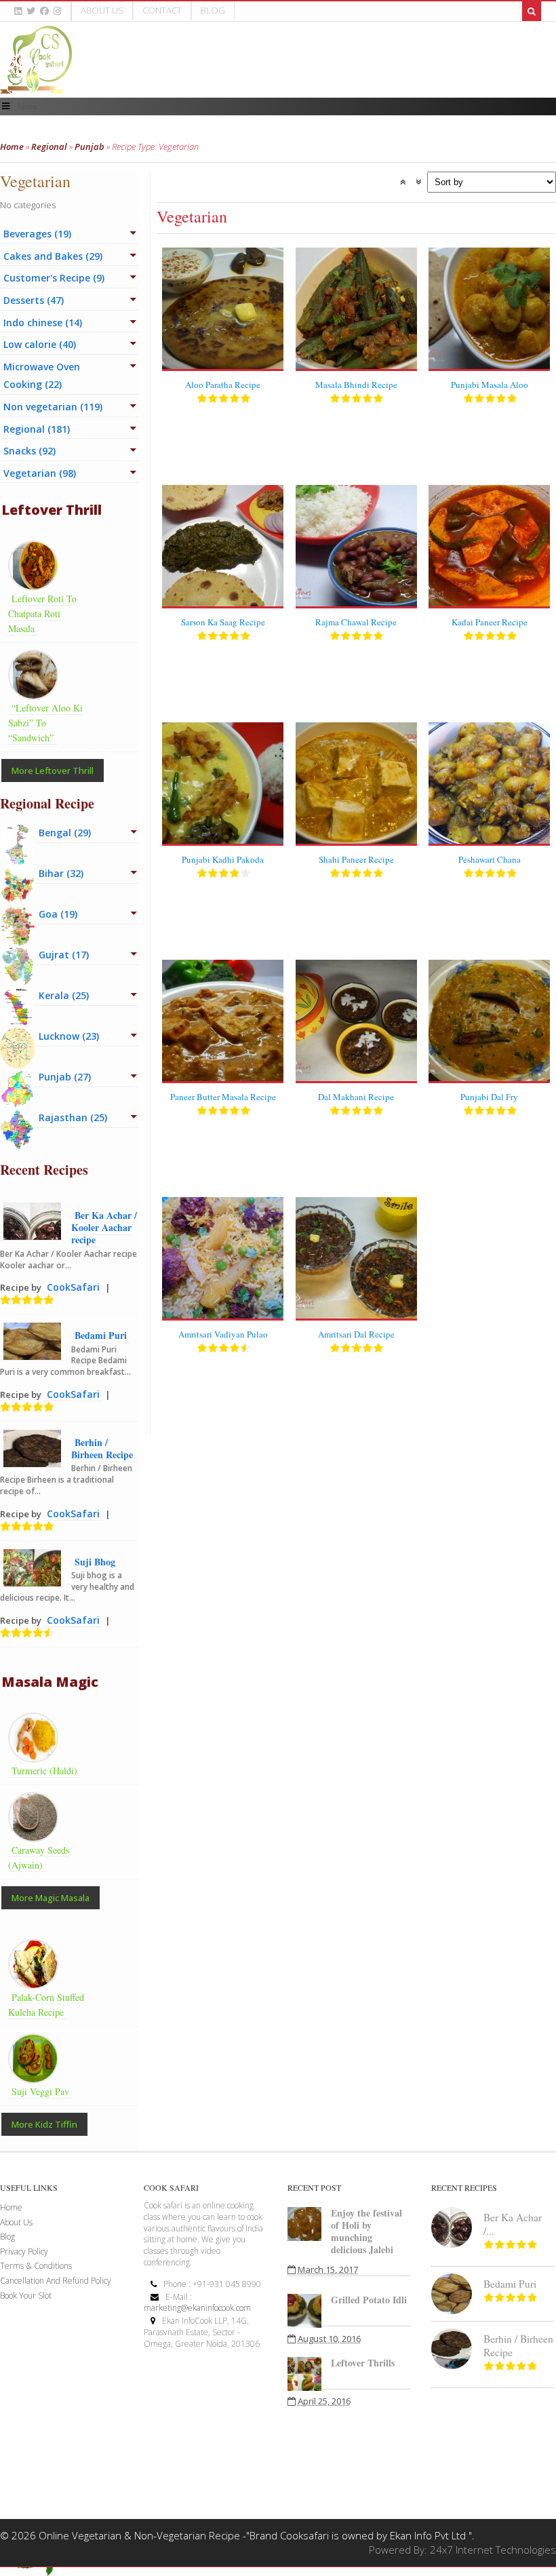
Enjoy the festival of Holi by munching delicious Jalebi (366, 2231)
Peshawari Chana (490, 859)
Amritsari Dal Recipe (356, 1334)
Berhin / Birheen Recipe (102, 1448)
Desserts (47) (34, 300)
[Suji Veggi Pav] (37, 2075)
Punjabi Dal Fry (489, 1097)
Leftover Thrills (363, 2363)
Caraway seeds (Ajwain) (39, 1857)
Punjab (90, 147)
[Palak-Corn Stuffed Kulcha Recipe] (37, 1981)
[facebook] (44, 11)
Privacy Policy (24, 2251)
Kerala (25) (64, 995)
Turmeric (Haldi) (44, 1771)
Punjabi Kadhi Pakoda (223, 859)
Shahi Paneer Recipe (356, 859)
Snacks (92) (29, 451)
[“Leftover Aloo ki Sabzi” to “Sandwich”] (37, 692)
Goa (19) (58, 914)
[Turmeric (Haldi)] (37, 1755)
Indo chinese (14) (43, 323)
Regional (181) (37, 429)
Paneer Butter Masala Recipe (223, 1097)
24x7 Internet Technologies (493, 2550)
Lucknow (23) (69, 1036)
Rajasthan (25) (73, 1117)
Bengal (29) (65, 833)
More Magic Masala (51, 1898)
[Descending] (418, 182)
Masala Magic (50, 1682)
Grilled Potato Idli (369, 2300)
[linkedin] (18, 11)
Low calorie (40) (40, 344)
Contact (162, 10)
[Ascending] (403, 182)
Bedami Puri (101, 1335)
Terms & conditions (36, 2266)
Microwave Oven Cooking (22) (42, 376)
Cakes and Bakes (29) (53, 256)
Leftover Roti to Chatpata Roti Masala (42, 613)
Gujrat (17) (64, 955)
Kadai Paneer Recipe (490, 622)
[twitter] (31, 11)
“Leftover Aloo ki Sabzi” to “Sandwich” (45, 723)
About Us (102, 10)
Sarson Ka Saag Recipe (223, 622)
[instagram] (57, 11)
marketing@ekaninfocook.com (197, 2308)
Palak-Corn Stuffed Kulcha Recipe (46, 2005)
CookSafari (73, 1287)
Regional (49, 147)
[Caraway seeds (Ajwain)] (37, 1834)
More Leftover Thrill (53, 770)
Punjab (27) (65, 1077)
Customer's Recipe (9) (54, 278)
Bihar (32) (61, 873)
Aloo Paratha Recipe (223, 385)
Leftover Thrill (52, 510)
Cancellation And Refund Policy (56, 2281)
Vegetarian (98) (40, 473)
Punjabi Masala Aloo (490, 385)
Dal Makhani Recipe (356, 1097)
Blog (213, 10)
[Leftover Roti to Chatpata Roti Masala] (37, 583)
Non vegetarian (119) (53, 407)
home (11, 2207)
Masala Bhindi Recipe (356, 385)
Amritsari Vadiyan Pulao (223, 1334)
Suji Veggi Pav (40, 2091)
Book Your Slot (26, 2296)
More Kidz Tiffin (44, 2124)
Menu (27, 106)
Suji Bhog (95, 1562)
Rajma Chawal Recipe (356, 622)
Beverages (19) (37, 234)
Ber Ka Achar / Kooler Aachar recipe (104, 1227)
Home (12, 147)
